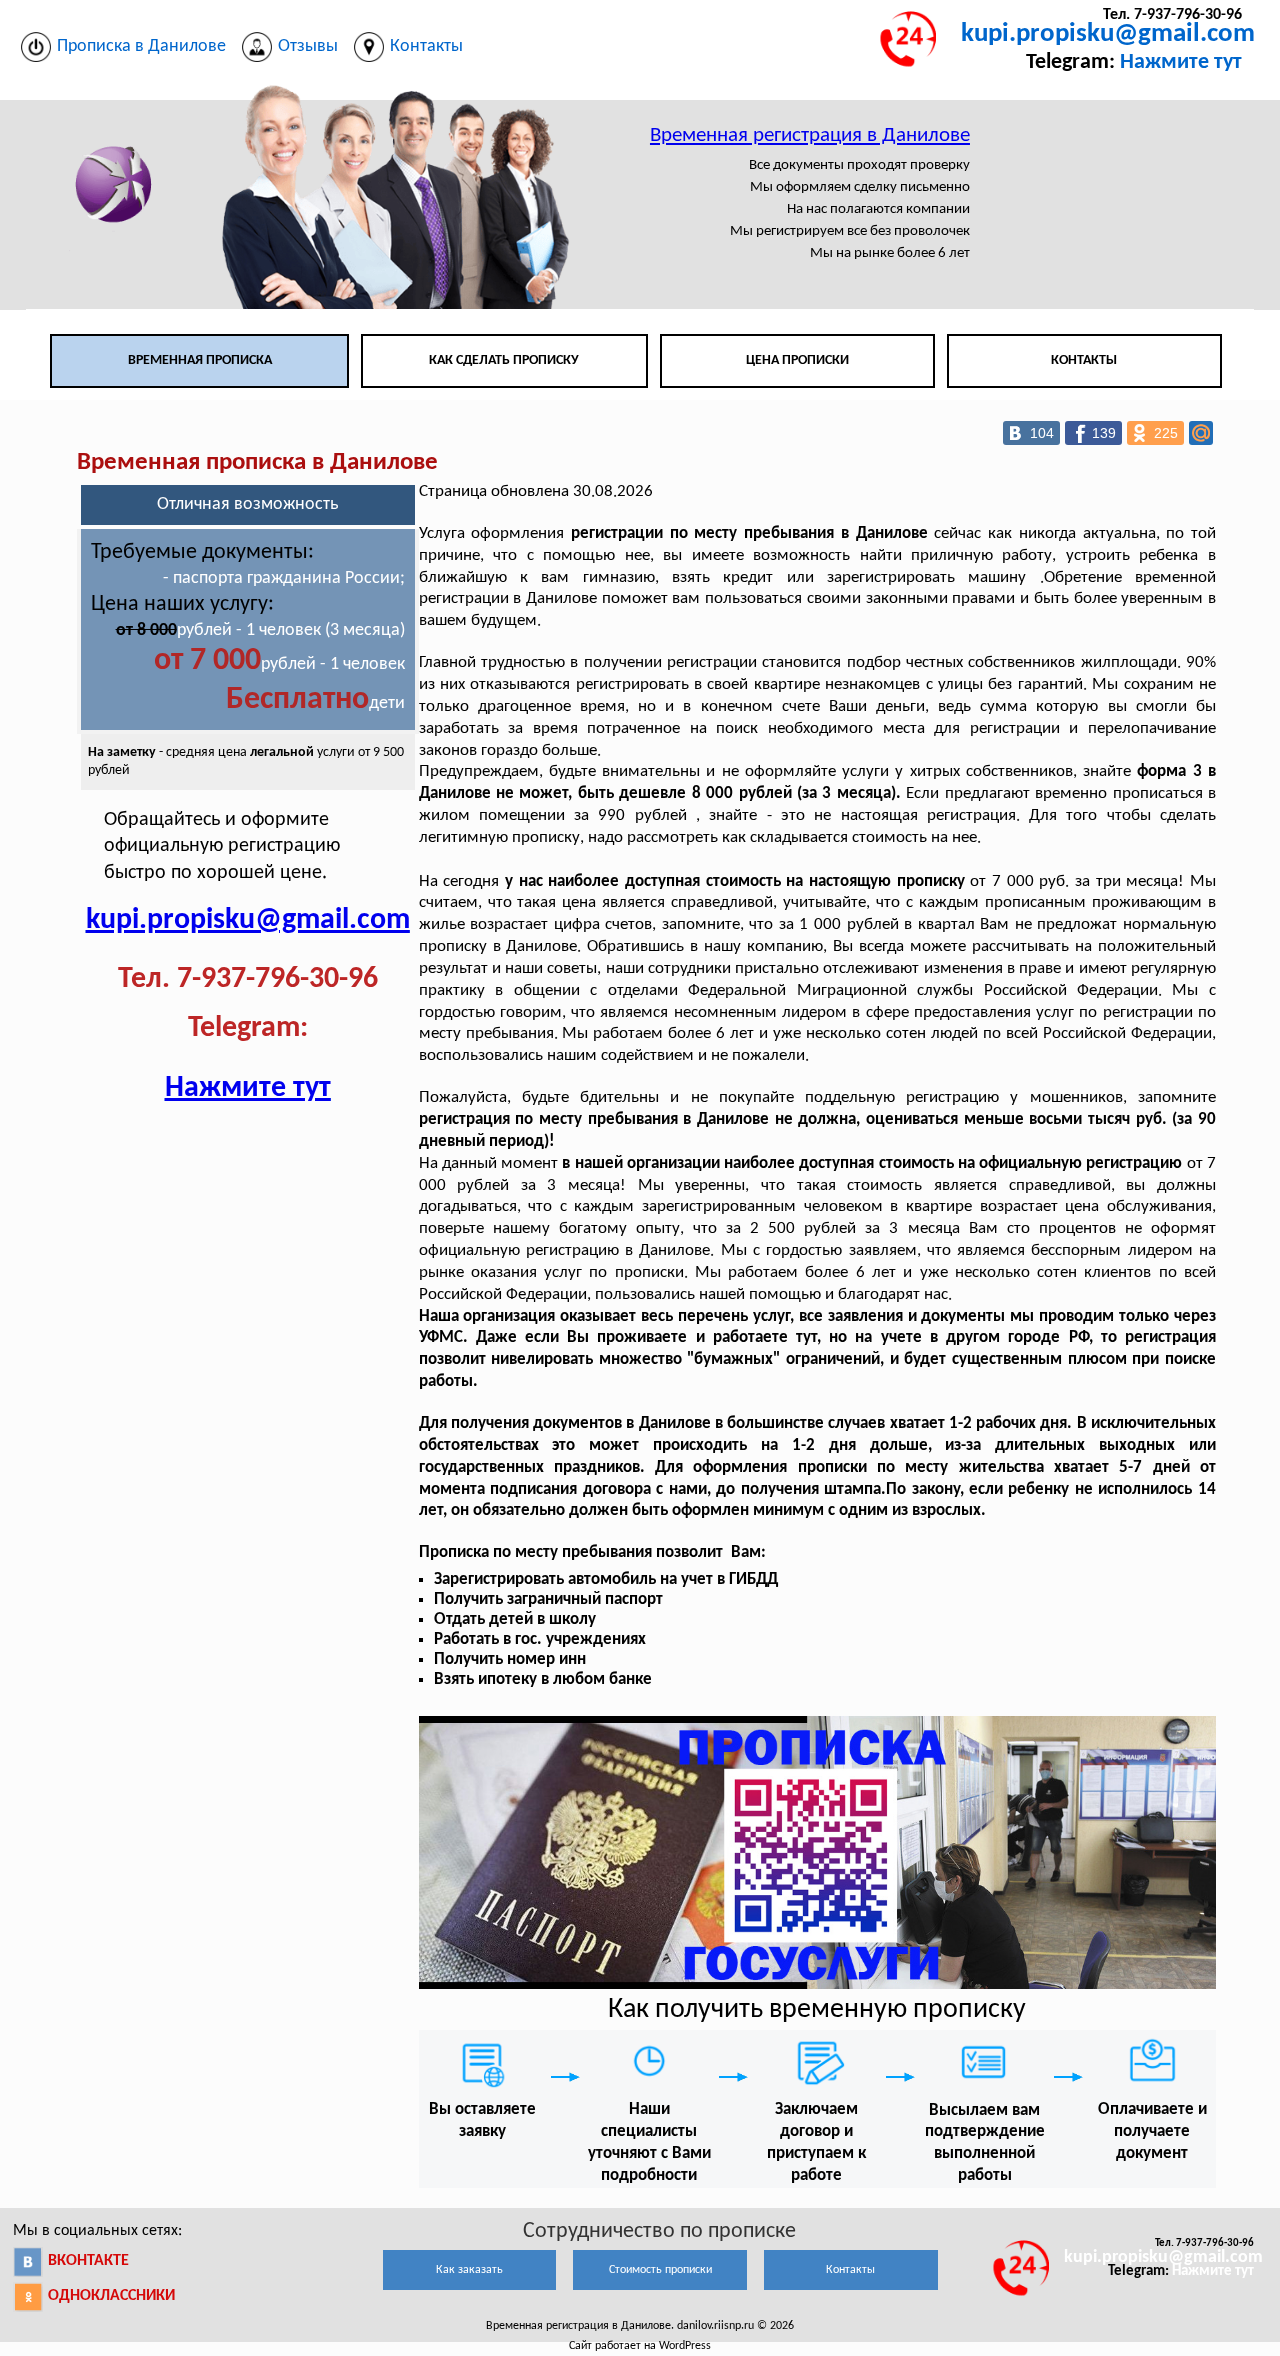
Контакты (1084, 360)
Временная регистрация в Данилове (810, 135)
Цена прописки (797, 360)
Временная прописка (200, 360)
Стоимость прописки (660, 2270)
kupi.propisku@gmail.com (1108, 34)
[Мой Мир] (1201, 433)
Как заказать (469, 2270)
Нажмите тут (1181, 62)
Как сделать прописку (504, 360)
